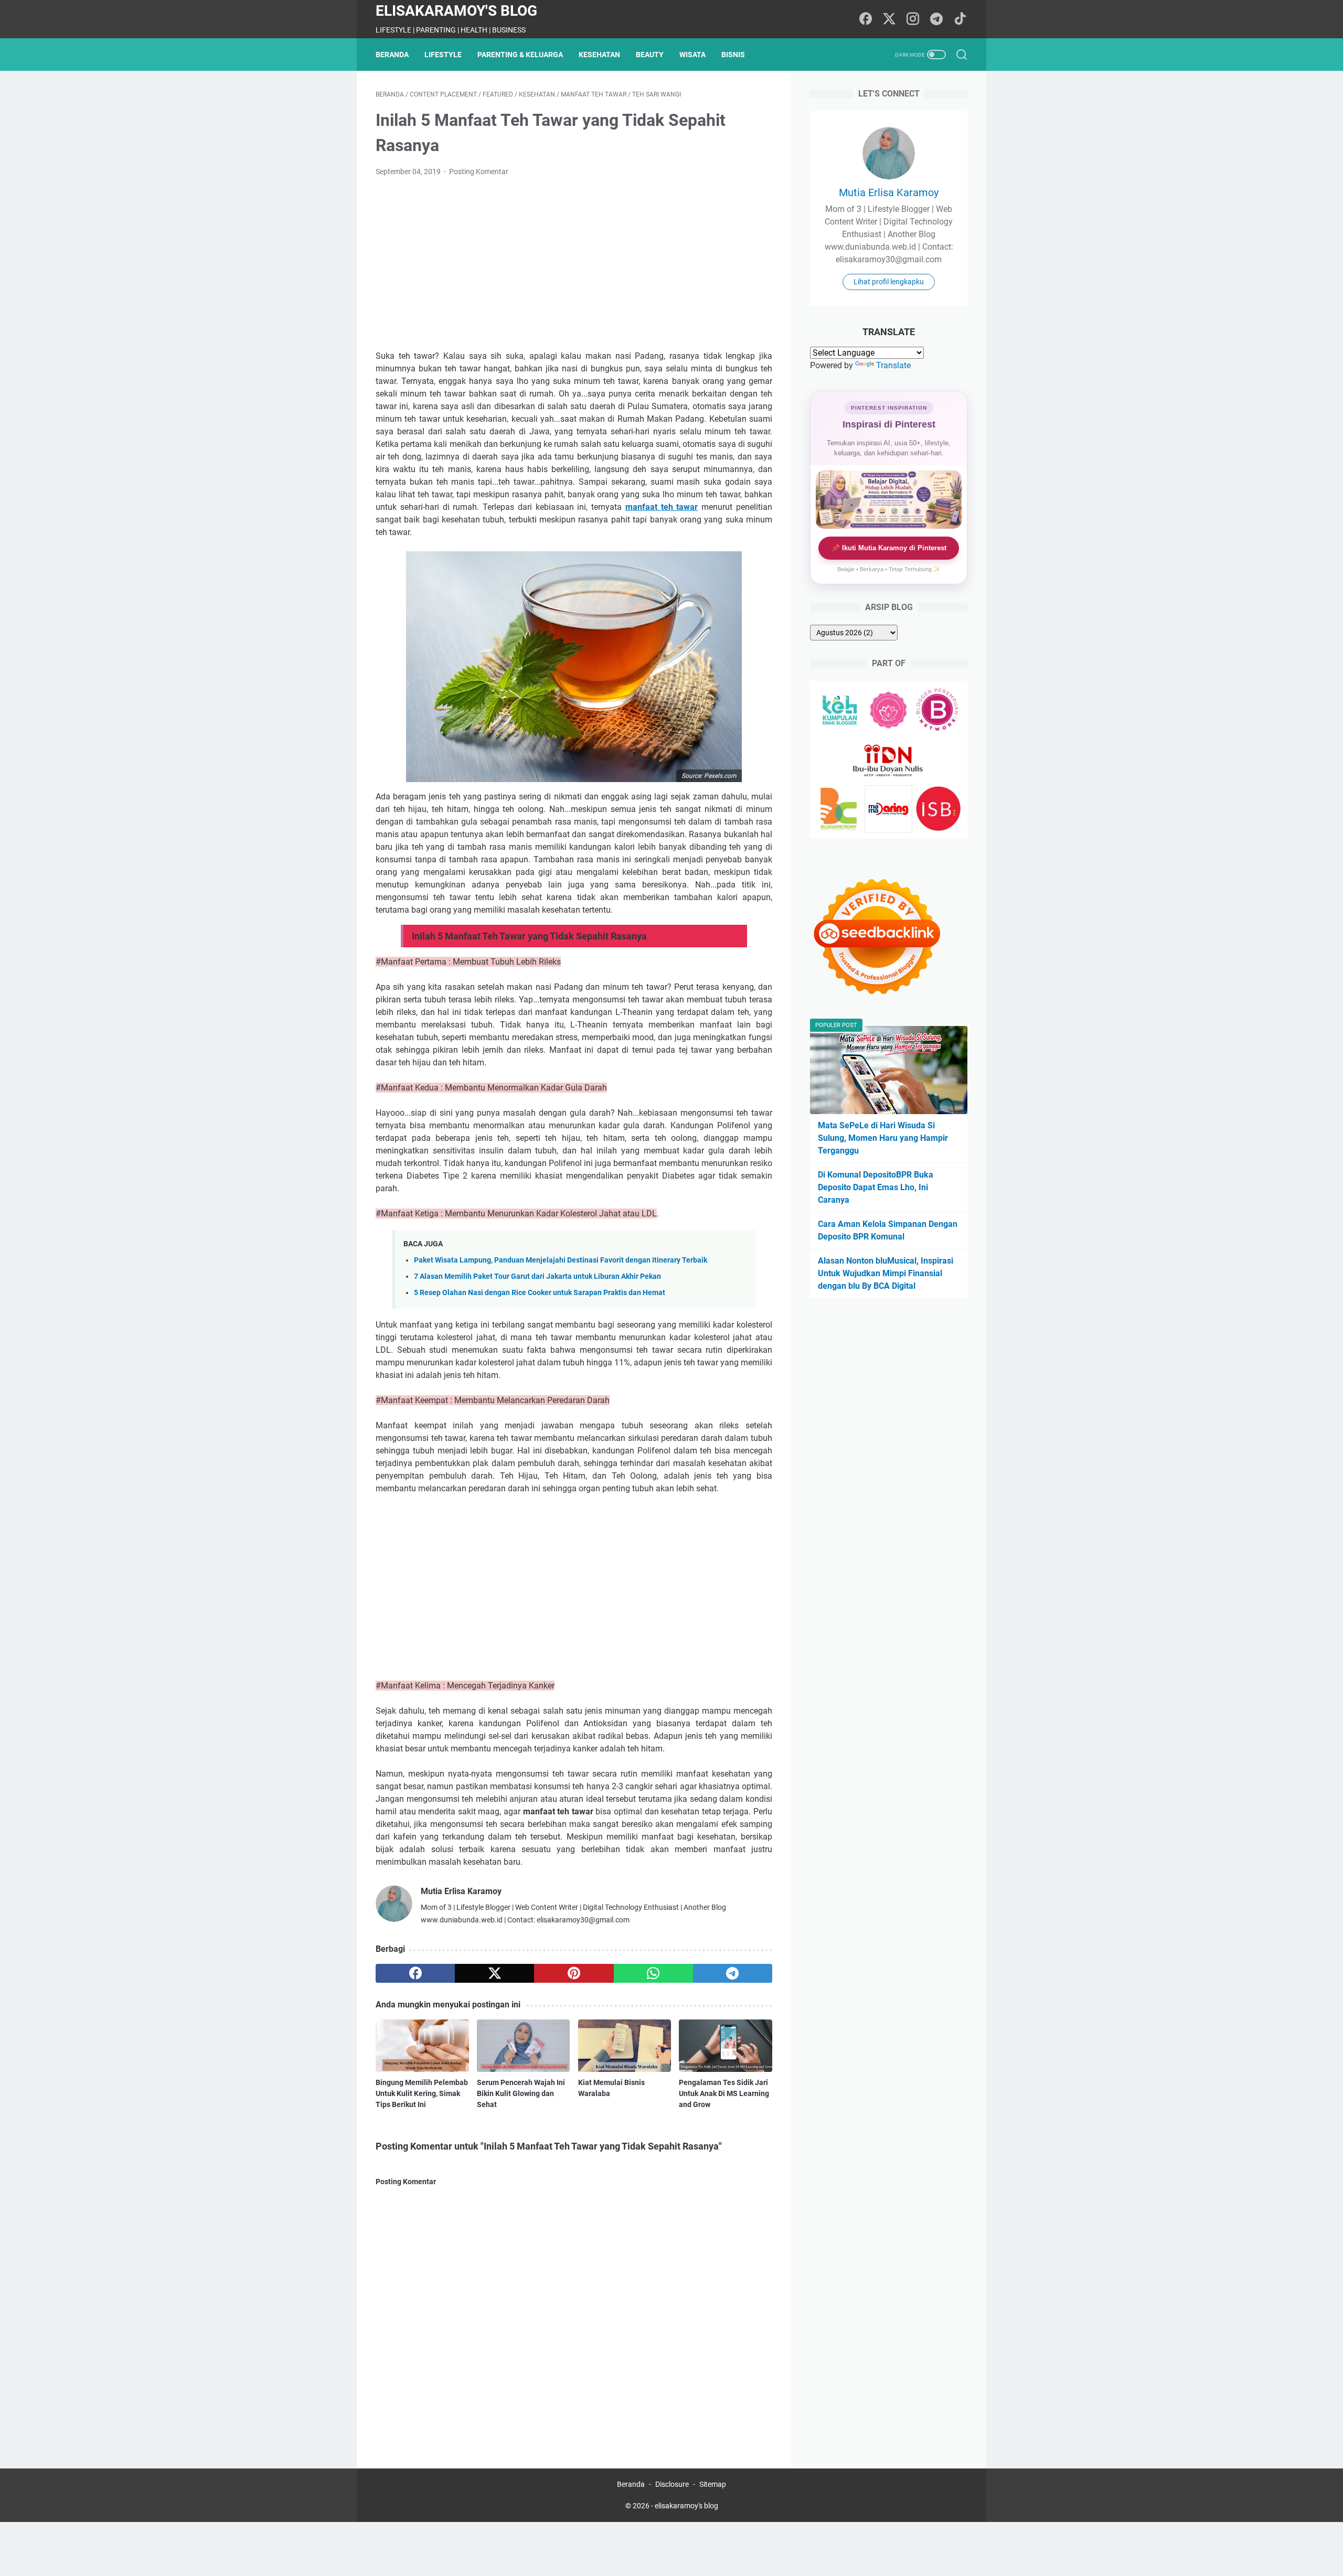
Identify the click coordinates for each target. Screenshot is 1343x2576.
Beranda (392, 55)
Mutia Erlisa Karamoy (889, 193)
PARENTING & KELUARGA (520, 55)
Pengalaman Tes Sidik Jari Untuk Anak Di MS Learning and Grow (724, 2093)
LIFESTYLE (443, 55)
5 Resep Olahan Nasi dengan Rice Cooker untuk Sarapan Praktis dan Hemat (540, 1293)
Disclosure (672, 2484)
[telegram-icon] (936, 19)
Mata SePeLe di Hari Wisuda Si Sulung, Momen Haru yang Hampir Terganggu (883, 1138)
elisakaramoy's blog (456, 11)
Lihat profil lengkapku (889, 282)
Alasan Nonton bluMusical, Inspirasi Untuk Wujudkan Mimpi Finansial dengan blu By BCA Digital (886, 1273)
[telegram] (733, 1973)
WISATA (692, 55)
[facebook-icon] (866, 19)
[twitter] (494, 1973)
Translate (893, 365)
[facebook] (415, 1973)
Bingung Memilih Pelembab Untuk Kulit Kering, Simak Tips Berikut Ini (422, 2093)
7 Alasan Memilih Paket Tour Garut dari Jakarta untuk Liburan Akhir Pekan (537, 1276)
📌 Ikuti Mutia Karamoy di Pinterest (889, 548)
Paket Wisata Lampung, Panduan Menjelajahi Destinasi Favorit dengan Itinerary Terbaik (561, 1260)
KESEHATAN (599, 55)
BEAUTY (650, 55)
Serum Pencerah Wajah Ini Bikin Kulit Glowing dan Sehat (521, 2093)
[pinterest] (574, 1973)
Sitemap (713, 2484)
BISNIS (733, 55)
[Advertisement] (574, 264)
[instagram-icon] (913, 19)
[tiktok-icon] (960, 19)
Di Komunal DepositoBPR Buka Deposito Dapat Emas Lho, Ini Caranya (876, 1187)
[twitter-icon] (889, 19)
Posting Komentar (479, 172)
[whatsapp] (653, 1973)
